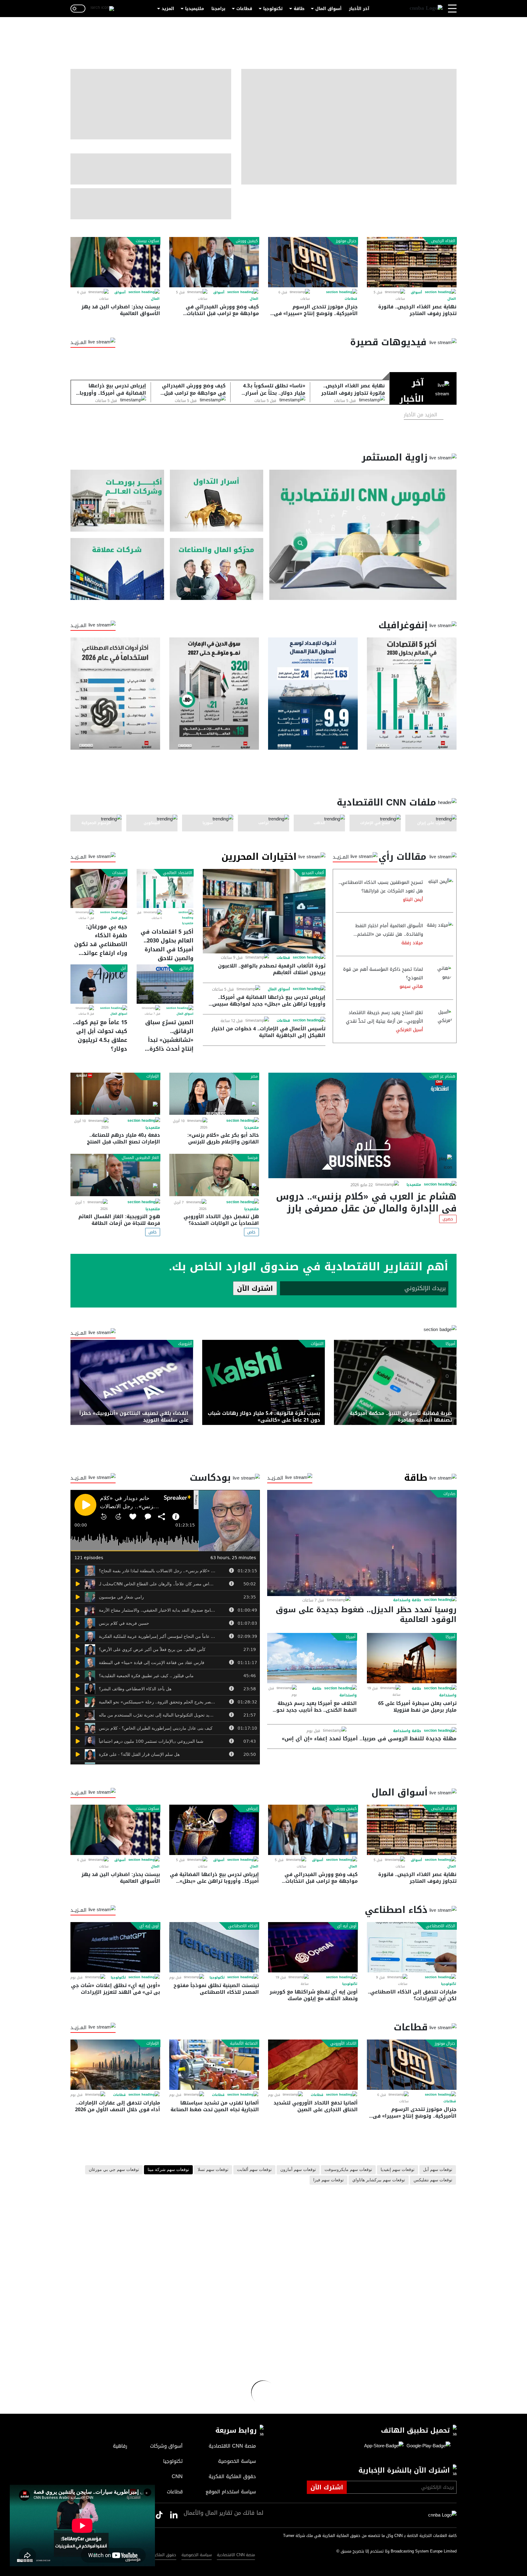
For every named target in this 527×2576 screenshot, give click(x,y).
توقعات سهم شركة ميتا (168, 2170)
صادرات (449, 1494)
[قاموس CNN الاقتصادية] (363, 535)
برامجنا (218, 9)
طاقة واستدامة (407, 1600)
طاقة (299, 9)
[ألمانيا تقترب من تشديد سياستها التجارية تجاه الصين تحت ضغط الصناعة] (214, 2065)
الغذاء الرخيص (443, 241)
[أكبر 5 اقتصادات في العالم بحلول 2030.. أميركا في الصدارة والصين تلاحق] (165, 888)
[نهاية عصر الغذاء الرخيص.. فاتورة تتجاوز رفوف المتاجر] (412, 262)
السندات (119, 873)
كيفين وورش (247, 241)
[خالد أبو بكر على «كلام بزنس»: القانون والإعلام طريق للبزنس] (214, 1094)
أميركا (450, 1344)
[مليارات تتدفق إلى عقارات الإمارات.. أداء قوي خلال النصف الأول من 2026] (115, 2065)
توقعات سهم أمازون (298, 2170)
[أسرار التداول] (217, 501)
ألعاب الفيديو (313, 873)
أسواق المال (328, 9)
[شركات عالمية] (117, 569)
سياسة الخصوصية (197, 2555)
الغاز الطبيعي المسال (140, 1158)
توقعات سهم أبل (438, 2170)
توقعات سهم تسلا (213, 2170)
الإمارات (153, 1076)
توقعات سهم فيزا (328, 2180)
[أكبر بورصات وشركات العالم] (117, 501)
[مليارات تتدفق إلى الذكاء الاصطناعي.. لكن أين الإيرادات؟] (412, 1947)
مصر (254, 1076)
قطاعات (244, 9)
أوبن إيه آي (149, 1926)
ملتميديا (188, 923)
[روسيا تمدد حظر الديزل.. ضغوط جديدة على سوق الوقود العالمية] (362, 1543)
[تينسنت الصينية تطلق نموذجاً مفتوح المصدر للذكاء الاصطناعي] (214, 1947)
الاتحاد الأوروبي (343, 2043)
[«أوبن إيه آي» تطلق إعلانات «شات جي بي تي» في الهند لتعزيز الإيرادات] (115, 1947)
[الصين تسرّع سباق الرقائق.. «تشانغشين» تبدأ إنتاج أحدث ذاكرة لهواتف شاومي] (165, 984)
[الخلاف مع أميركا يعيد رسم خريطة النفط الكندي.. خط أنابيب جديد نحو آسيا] (312, 1658)
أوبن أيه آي (347, 1926)
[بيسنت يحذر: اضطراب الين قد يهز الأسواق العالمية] (115, 262)
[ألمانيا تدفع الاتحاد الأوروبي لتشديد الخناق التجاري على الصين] (313, 2065)
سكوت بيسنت (147, 241)
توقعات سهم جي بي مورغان (114, 2170)
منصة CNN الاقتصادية (236, 2555)
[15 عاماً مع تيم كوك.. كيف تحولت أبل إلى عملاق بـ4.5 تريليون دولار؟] (99, 984)
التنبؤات (317, 1344)
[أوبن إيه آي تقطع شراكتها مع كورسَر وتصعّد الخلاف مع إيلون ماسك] (313, 1947)
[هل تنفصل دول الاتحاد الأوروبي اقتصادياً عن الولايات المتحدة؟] (214, 1175)
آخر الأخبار (359, 9)
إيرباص (252, 1809)
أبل (123, 968)
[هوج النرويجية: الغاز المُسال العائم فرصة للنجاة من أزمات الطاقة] (115, 1175)
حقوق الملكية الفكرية (157, 2555)
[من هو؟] (217, 569)
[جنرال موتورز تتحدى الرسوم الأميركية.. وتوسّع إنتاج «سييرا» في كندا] (313, 262)
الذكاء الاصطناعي (441, 1926)
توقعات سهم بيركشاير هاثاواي (379, 2180)
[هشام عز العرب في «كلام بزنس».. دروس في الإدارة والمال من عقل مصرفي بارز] (362, 1125)
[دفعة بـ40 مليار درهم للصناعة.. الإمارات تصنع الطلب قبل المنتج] (115, 1094)
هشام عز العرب (442, 1076)
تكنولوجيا (273, 9)
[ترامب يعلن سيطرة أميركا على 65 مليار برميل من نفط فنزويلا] (412, 1658)
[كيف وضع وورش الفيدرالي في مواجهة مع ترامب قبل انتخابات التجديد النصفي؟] (214, 262)
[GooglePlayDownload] (427, 2446)
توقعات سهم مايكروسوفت (348, 2170)
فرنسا (253, 1158)
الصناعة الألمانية (244, 2043)
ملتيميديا (195, 9)
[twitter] (174, 2515)
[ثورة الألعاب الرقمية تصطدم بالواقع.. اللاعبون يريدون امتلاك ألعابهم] (264, 911)
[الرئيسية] (426, 9)
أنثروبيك (185, 1344)
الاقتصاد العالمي (177, 873)
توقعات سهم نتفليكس (433, 2180)
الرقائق (186, 968)
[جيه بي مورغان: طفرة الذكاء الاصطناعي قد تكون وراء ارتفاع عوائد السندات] (99, 888)
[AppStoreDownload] (384, 2446)
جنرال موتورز (346, 241)
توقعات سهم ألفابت (254, 2170)
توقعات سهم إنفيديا (398, 2170)
